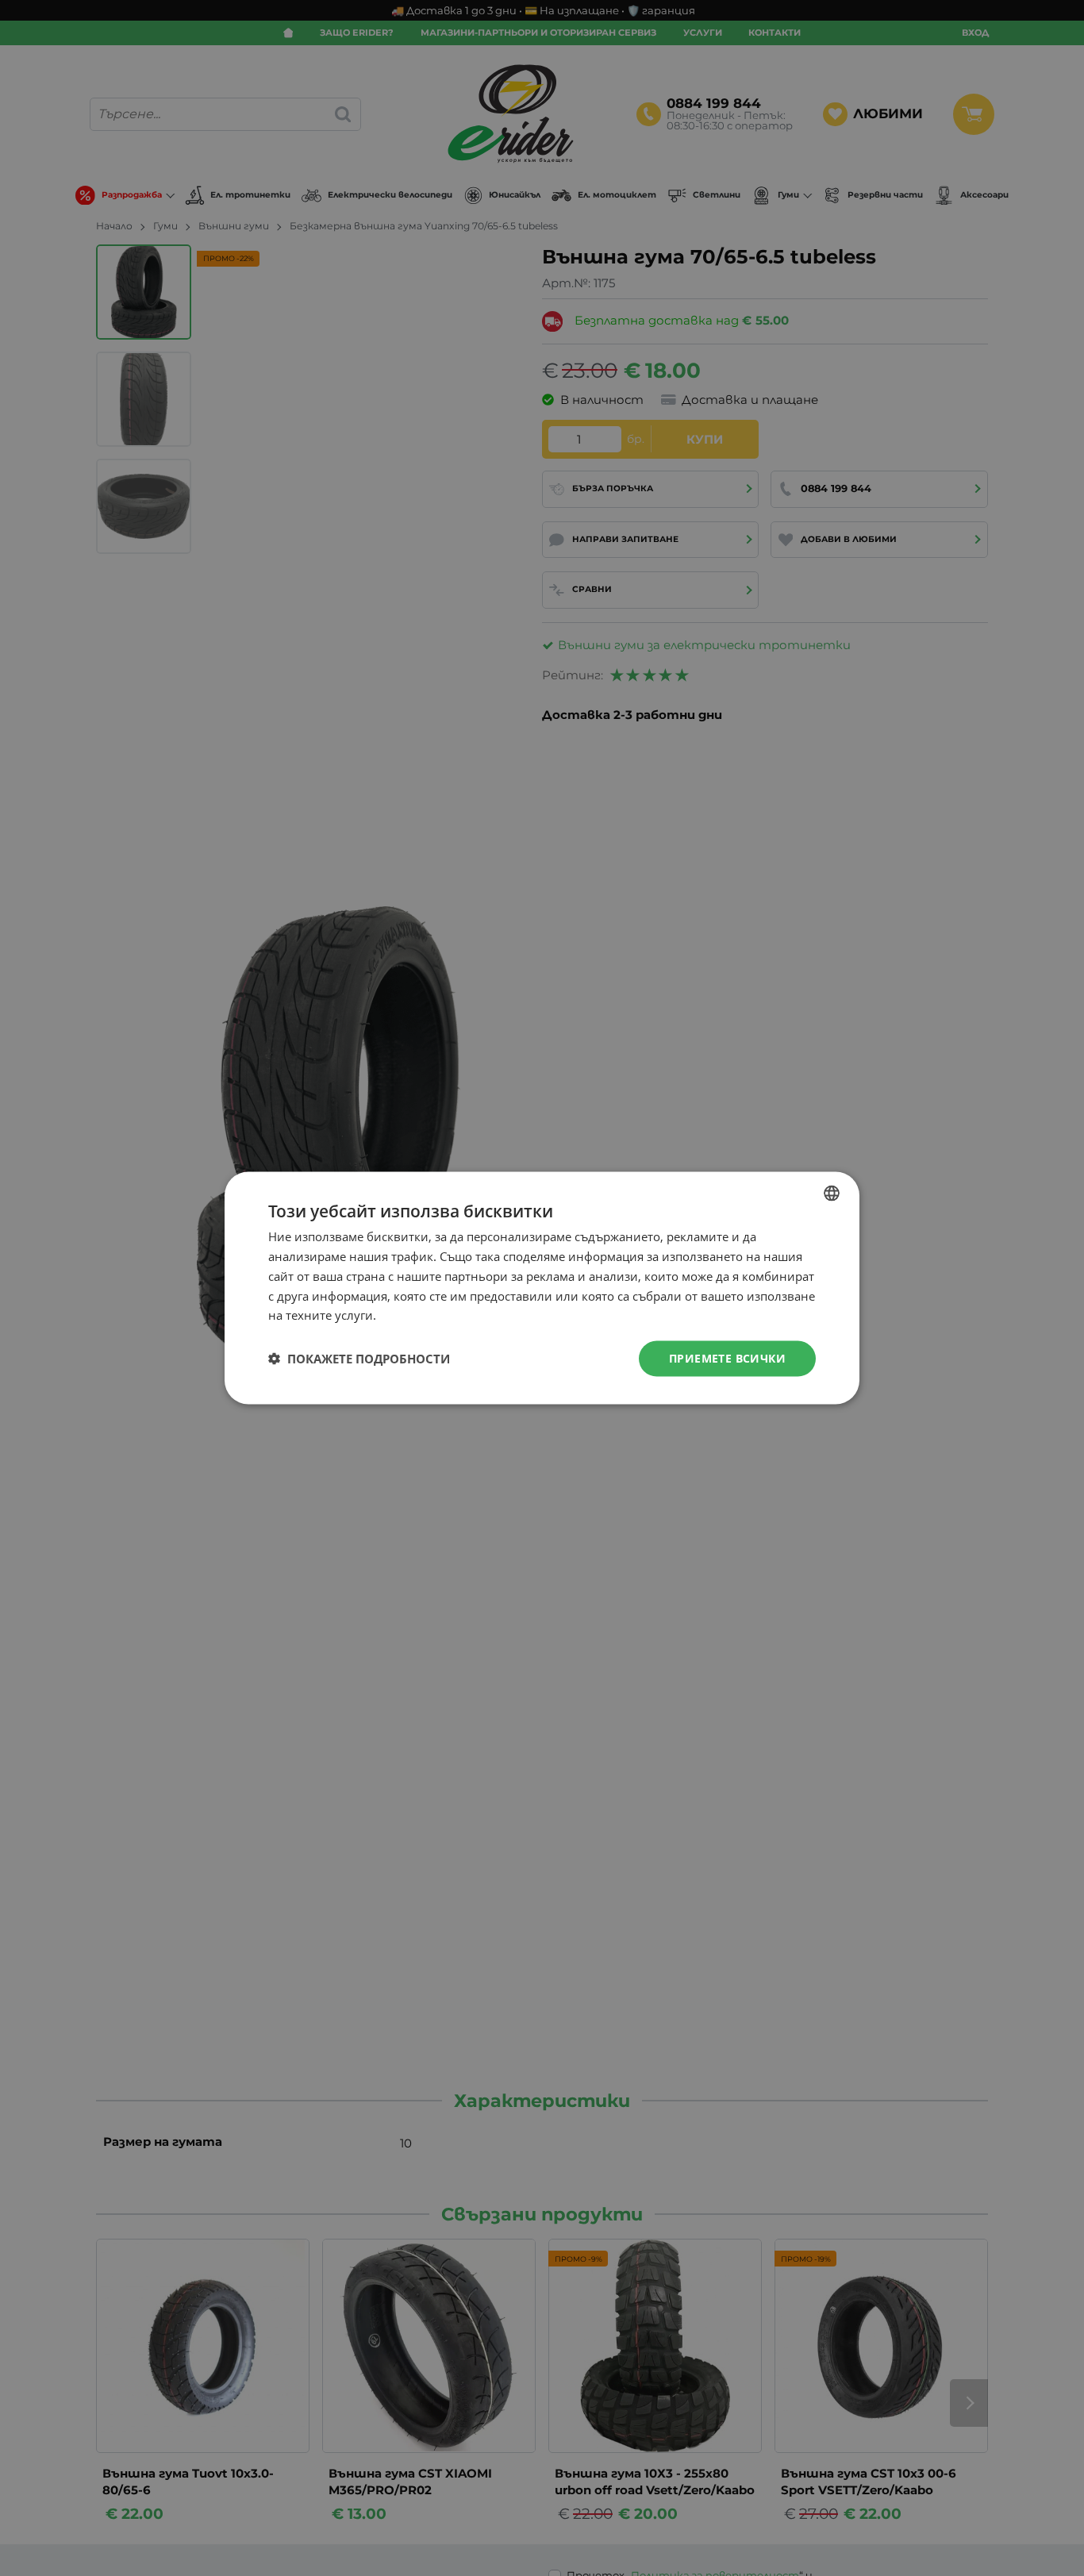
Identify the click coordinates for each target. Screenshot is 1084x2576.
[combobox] (832, 1194)
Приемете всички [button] (727, 1358)
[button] (359, 1359)
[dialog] (542, 1288)
